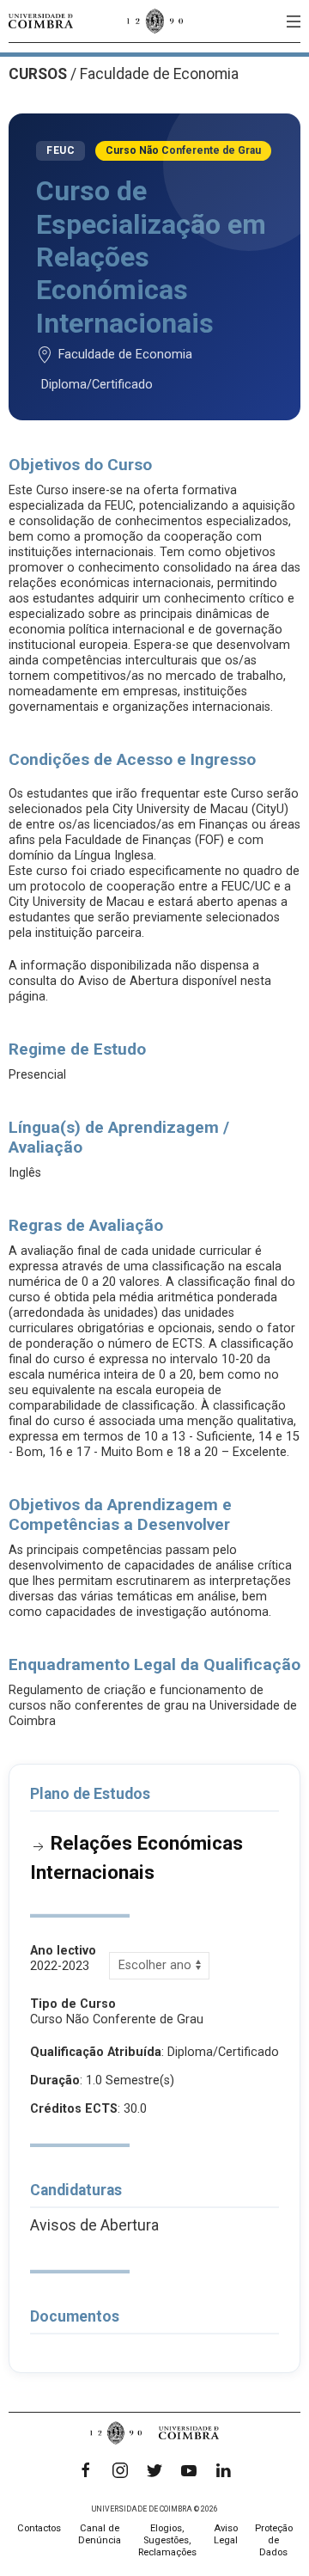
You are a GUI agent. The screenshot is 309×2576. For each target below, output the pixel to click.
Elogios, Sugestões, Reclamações (167, 2540)
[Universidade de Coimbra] (41, 21)
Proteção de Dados (274, 2540)
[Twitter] (154, 2470)
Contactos (39, 2528)
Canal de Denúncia (100, 2534)
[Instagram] (120, 2470)
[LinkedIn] (223, 2470)
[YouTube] (189, 2470)
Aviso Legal (226, 2534)
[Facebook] (86, 2470)
